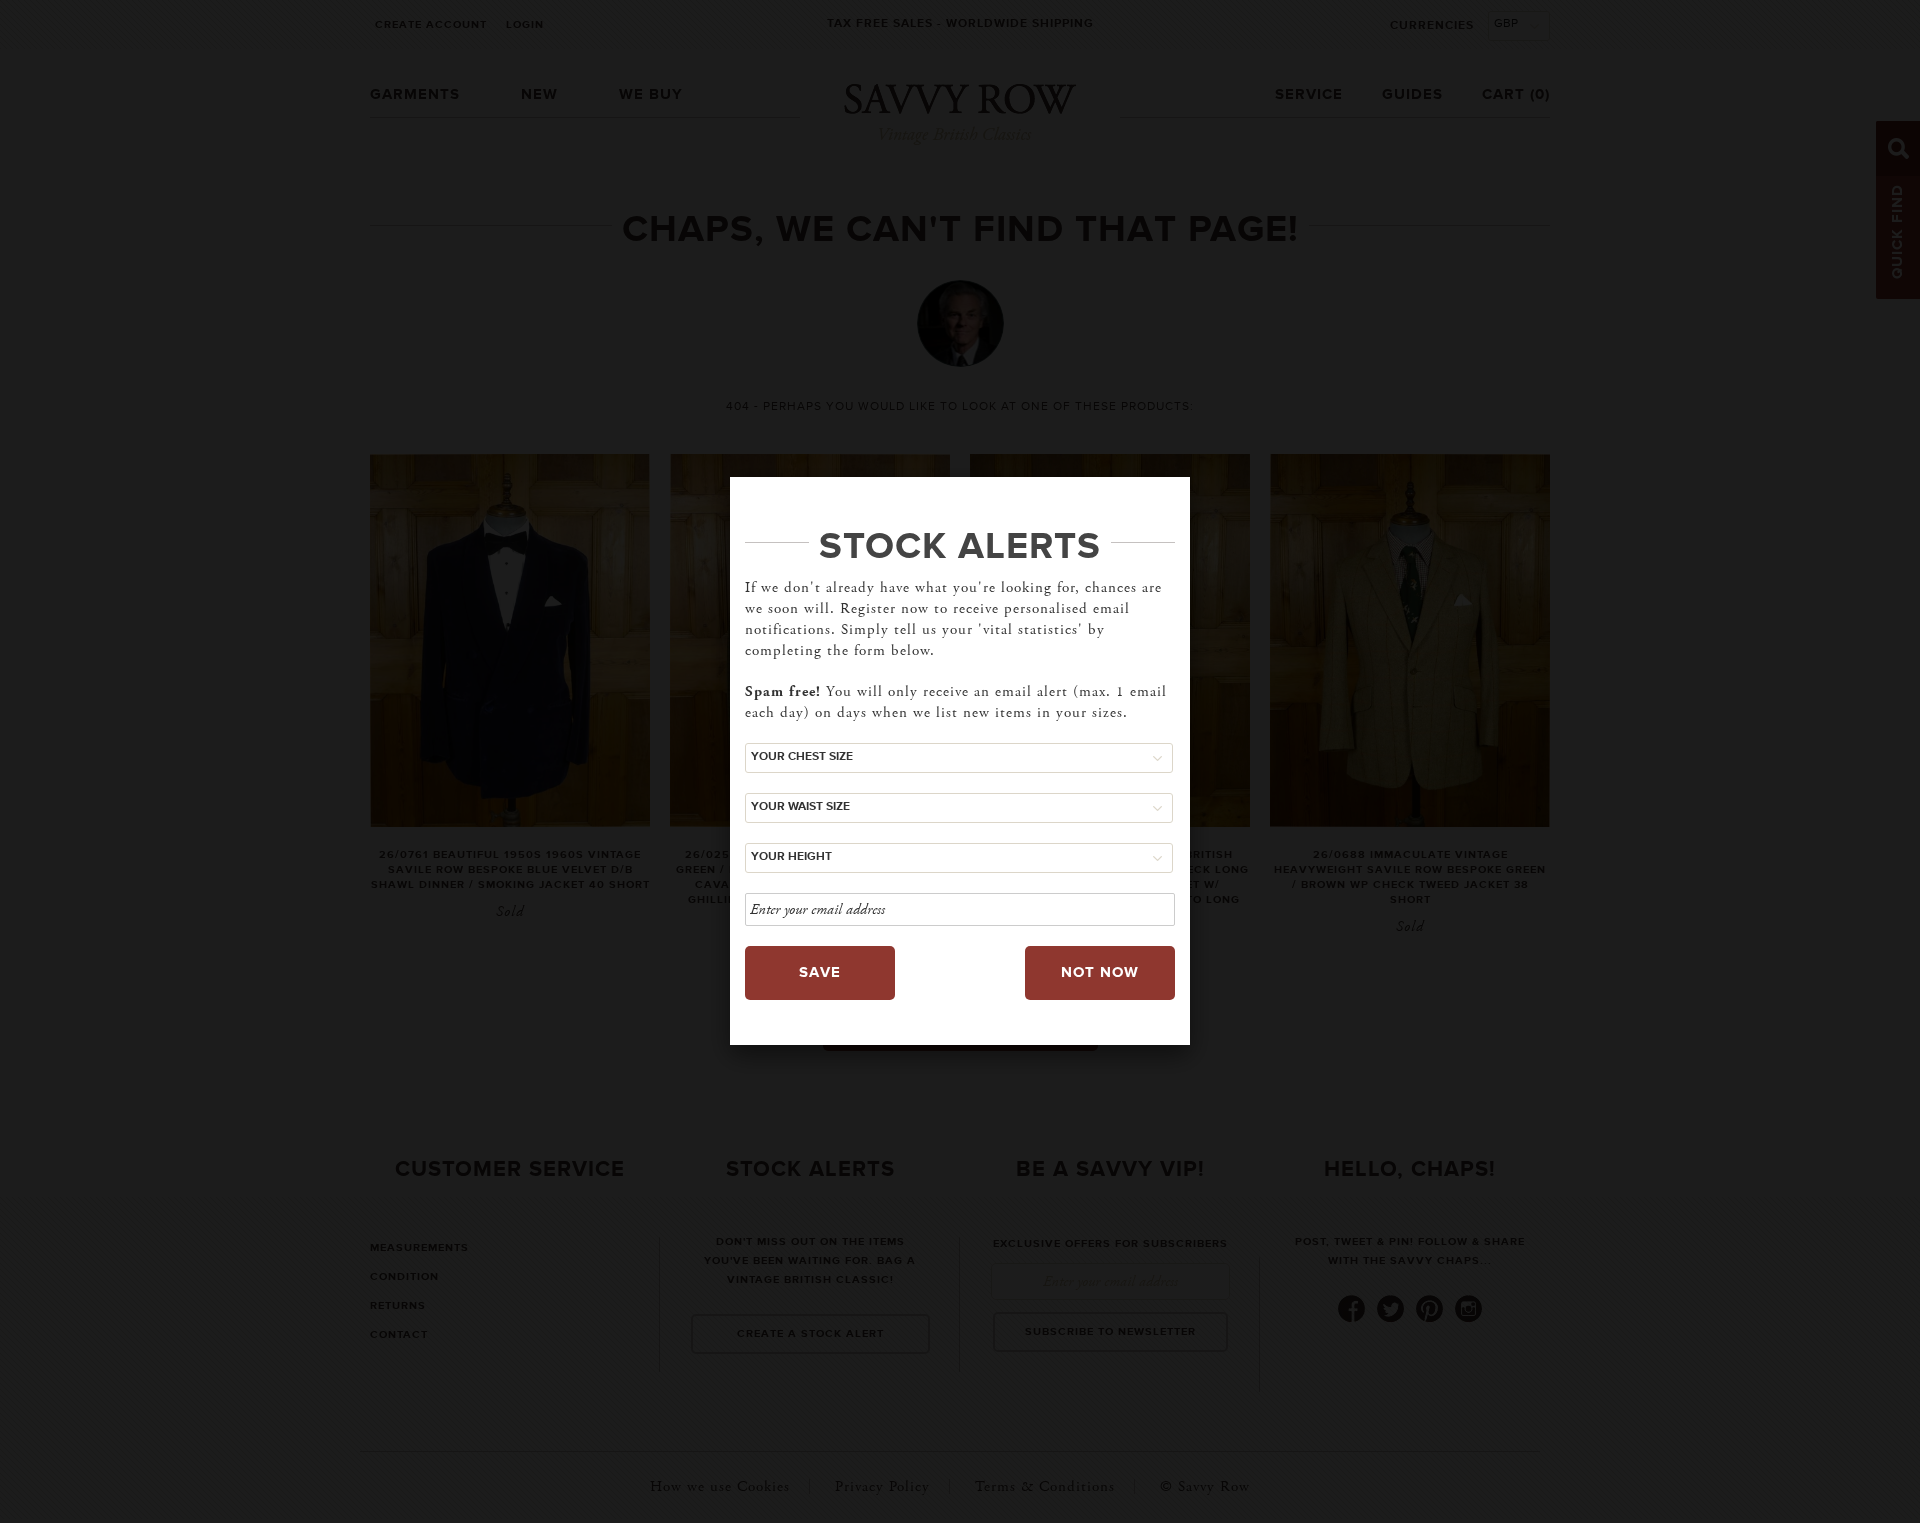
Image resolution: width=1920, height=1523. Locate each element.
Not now (1100, 972)
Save (820, 972)
